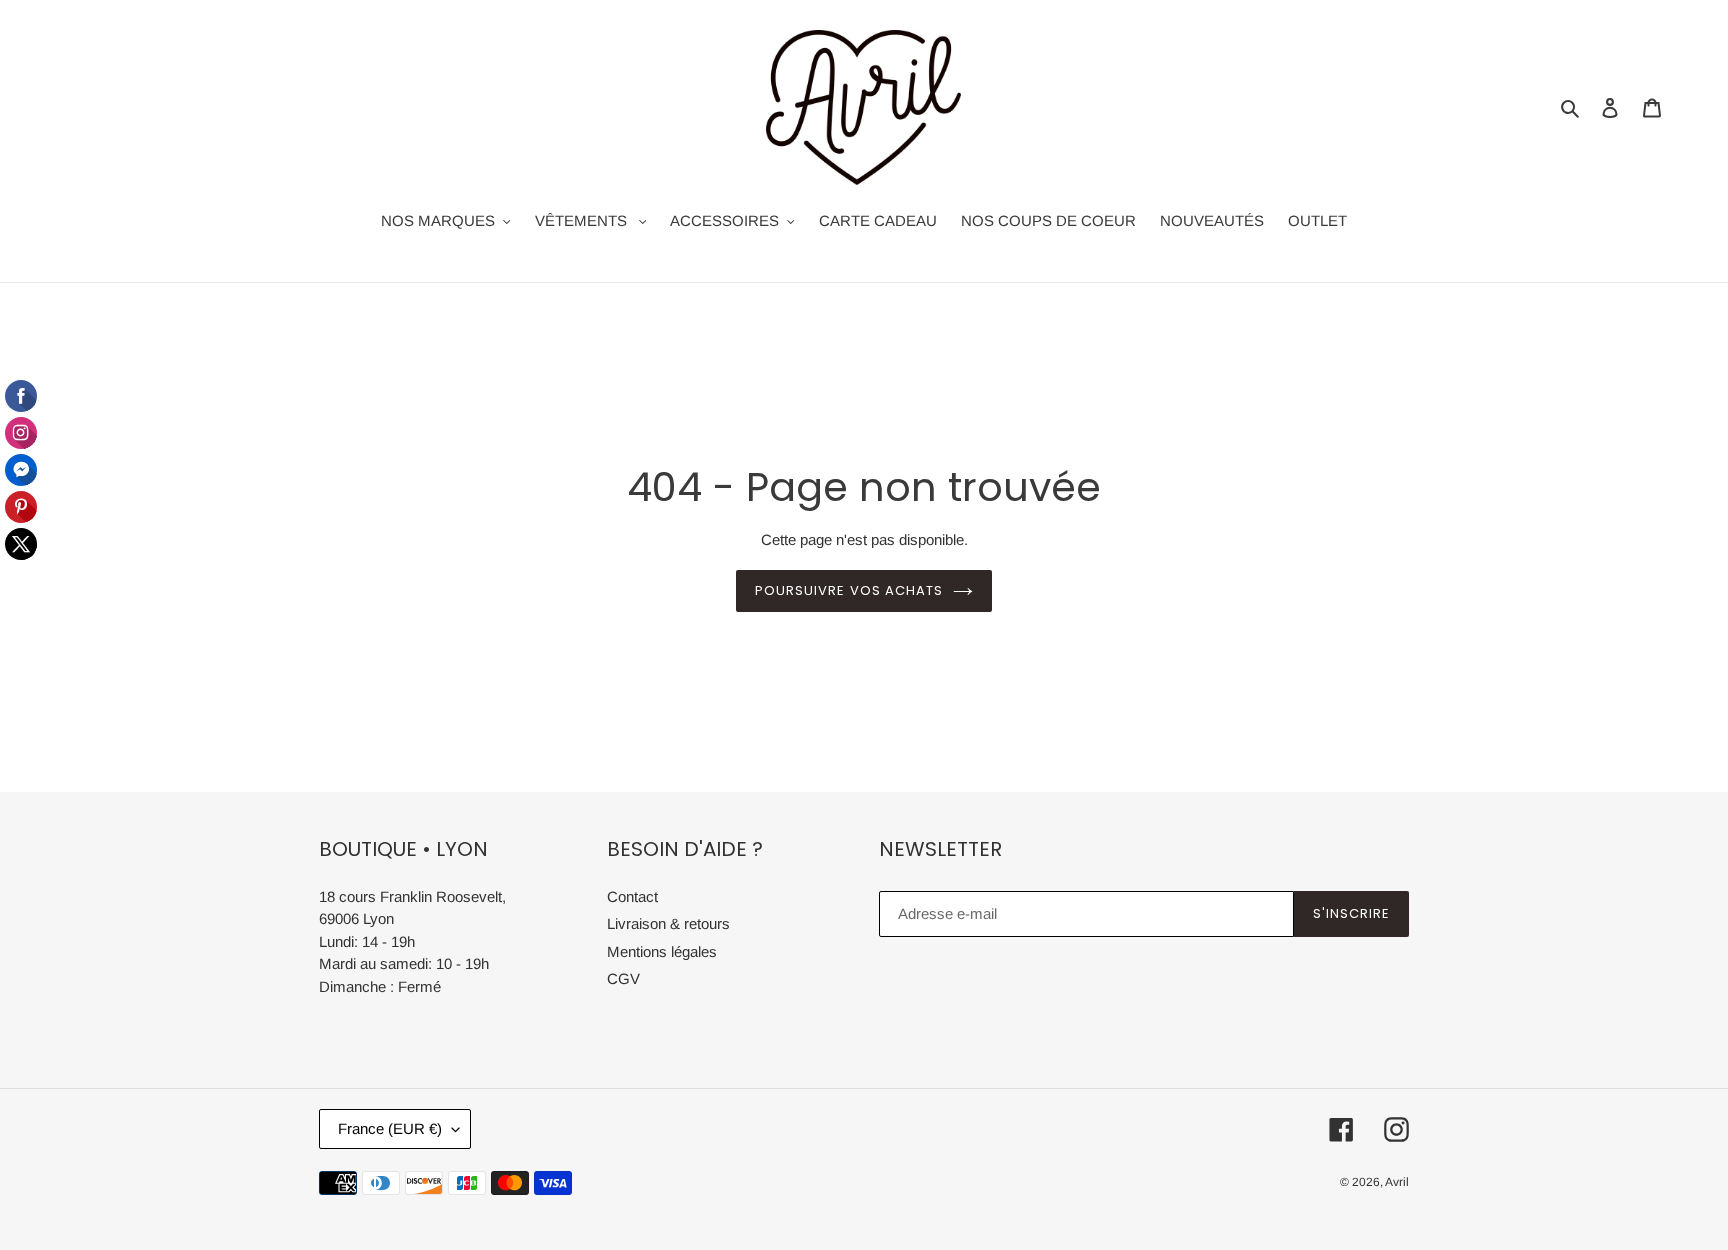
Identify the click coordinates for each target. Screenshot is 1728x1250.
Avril (1397, 1182)
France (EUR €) (390, 1128)
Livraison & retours (668, 923)
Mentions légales (662, 951)
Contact (632, 896)
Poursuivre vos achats (849, 590)
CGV (623, 978)
